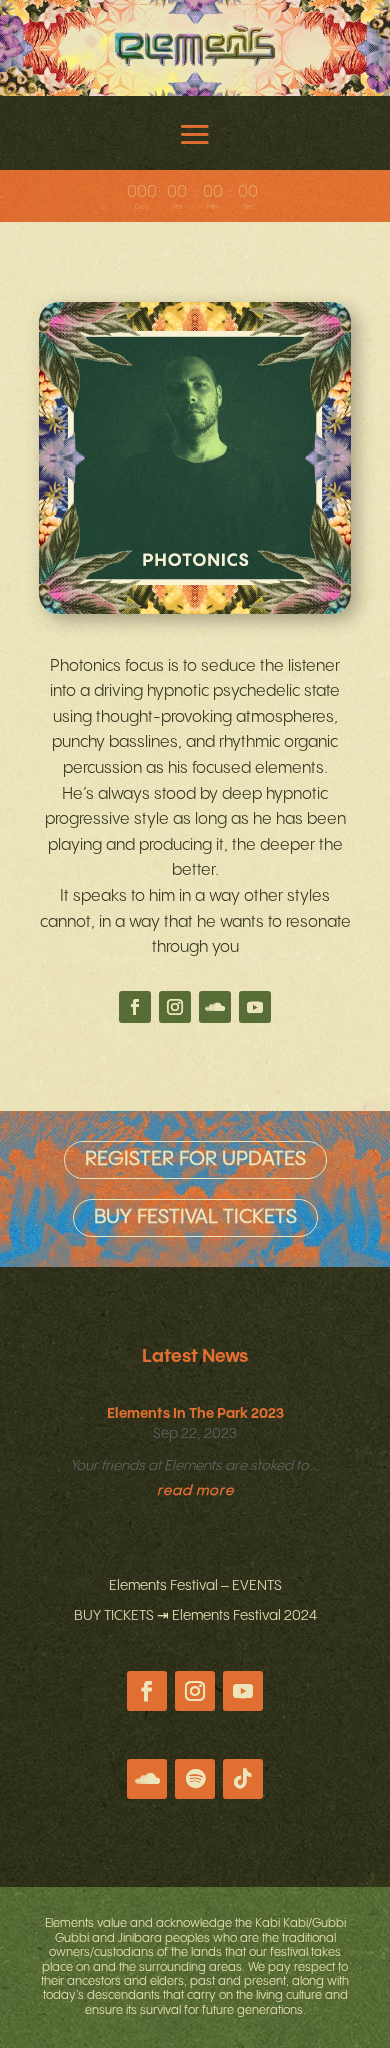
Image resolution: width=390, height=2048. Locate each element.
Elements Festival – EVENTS (195, 1586)
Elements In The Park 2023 (195, 1414)
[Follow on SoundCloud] (215, 1007)
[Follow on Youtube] (255, 1007)
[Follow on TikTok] (243, 1779)
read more (195, 1491)
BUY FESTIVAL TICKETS (195, 1217)
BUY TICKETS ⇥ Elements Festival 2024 (195, 1616)
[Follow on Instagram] (175, 1007)
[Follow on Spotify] (195, 1779)
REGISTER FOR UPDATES (195, 1159)
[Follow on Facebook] (135, 1007)
